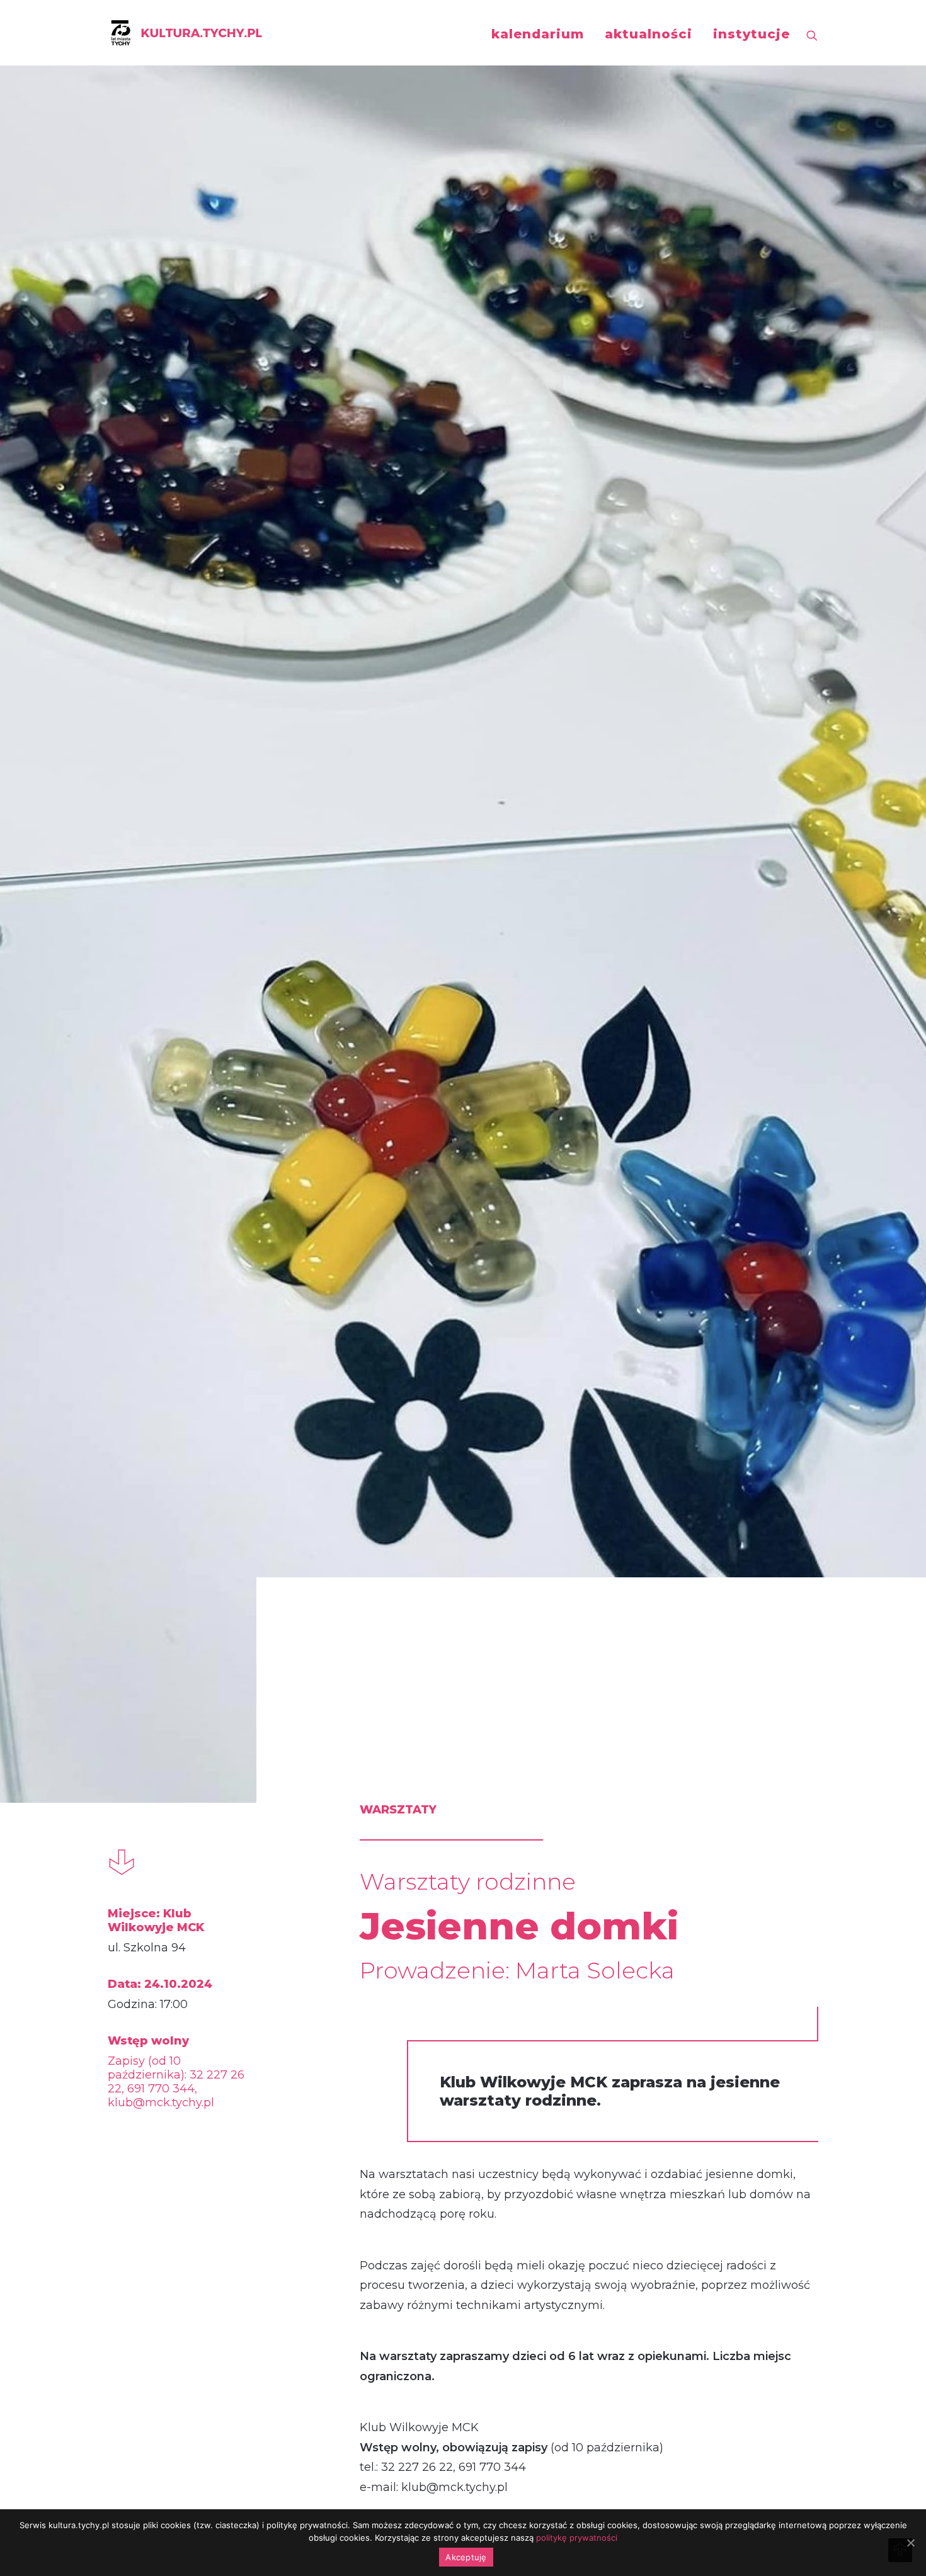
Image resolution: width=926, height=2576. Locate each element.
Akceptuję (466, 2557)
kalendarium (538, 34)
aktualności (649, 34)
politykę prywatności (577, 2538)
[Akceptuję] (910, 2543)
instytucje (752, 34)
